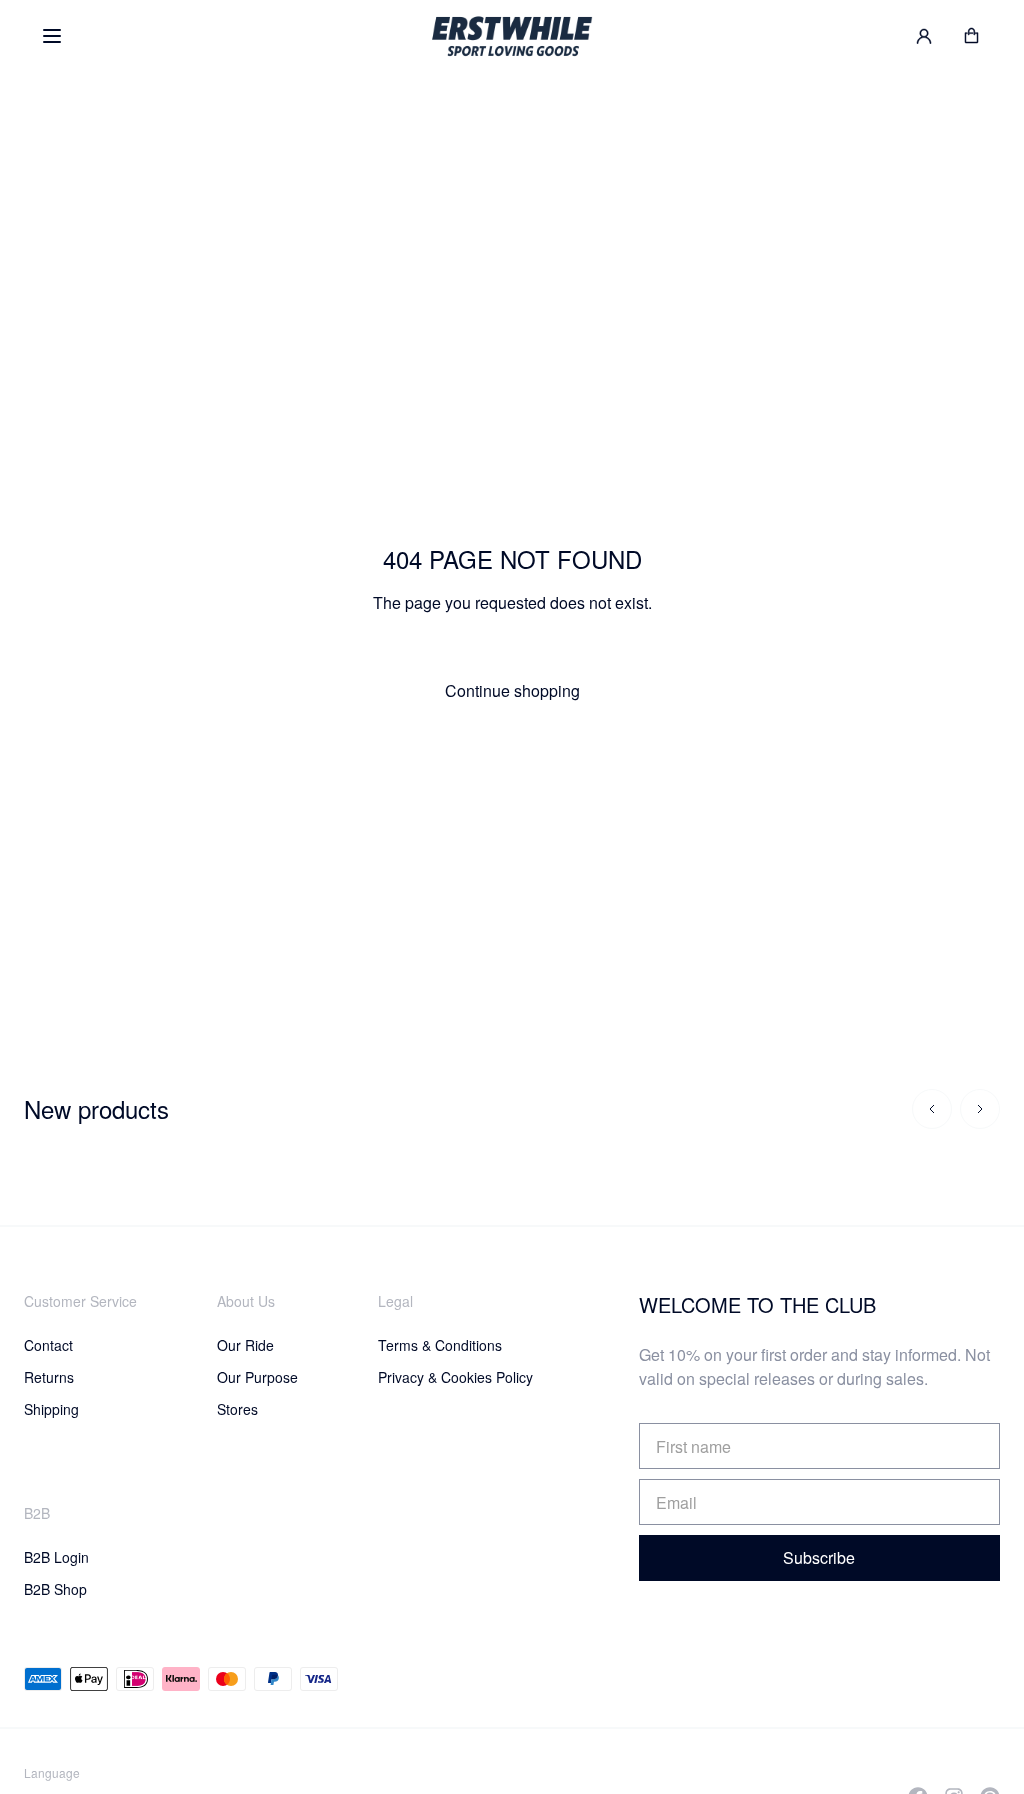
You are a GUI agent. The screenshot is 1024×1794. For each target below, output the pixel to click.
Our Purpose (257, 1377)
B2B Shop (55, 1589)
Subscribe (819, 1557)
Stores (237, 1409)
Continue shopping (512, 690)
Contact (48, 1345)
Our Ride (245, 1345)
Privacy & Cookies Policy (455, 1377)
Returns (49, 1377)
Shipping (51, 1409)
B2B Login (56, 1557)
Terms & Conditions (440, 1345)
